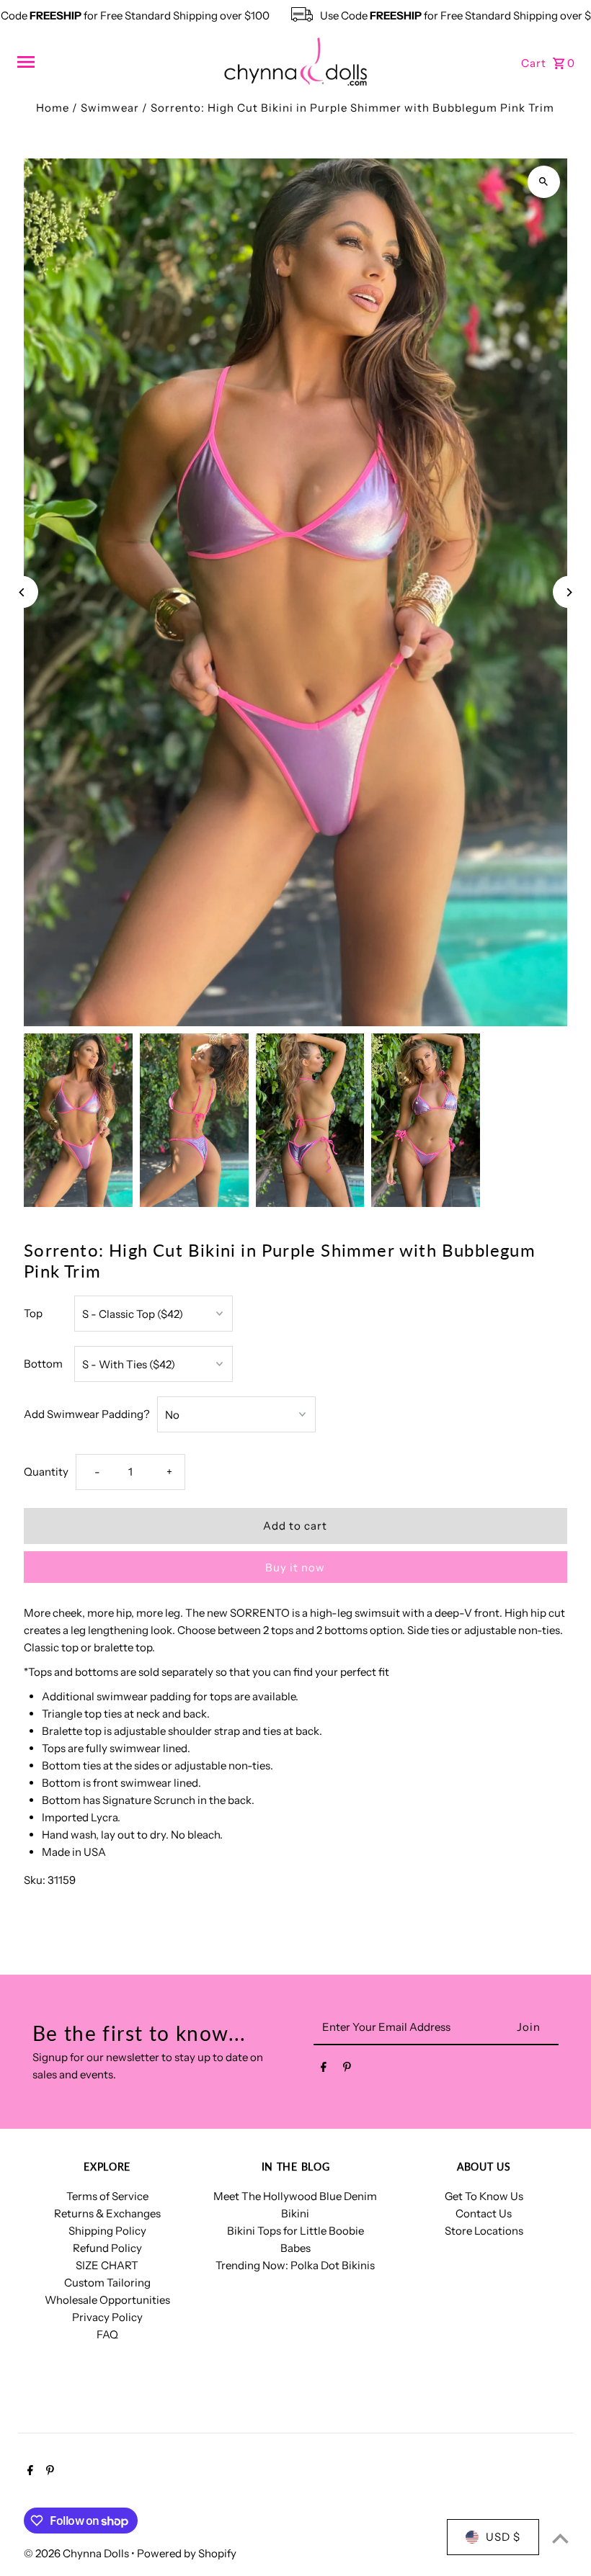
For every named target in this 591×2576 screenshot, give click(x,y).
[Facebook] (324, 2070)
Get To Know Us (484, 2196)
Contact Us (484, 2213)
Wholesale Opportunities (107, 2300)
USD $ (503, 2537)
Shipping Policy (107, 2231)
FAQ (107, 2334)
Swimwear (110, 108)
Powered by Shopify (187, 2553)
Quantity (46, 1472)
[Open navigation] (115, 62)
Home (53, 108)
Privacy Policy (107, 2317)
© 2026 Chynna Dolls (77, 2553)
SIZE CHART (107, 2265)
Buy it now (295, 1567)
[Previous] (22, 592)
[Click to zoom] (544, 182)
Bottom (43, 1364)
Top (33, 1313)
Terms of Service (107, 2196)
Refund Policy (107, 2248)
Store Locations (484, 2231)
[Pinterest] (347, 2070)
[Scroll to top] (560, 2538)
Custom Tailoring (107, 2283)
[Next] (569, 592)
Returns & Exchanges (107, 2213)
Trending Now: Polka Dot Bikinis (295, 2265)
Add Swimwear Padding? (87, 1414)
